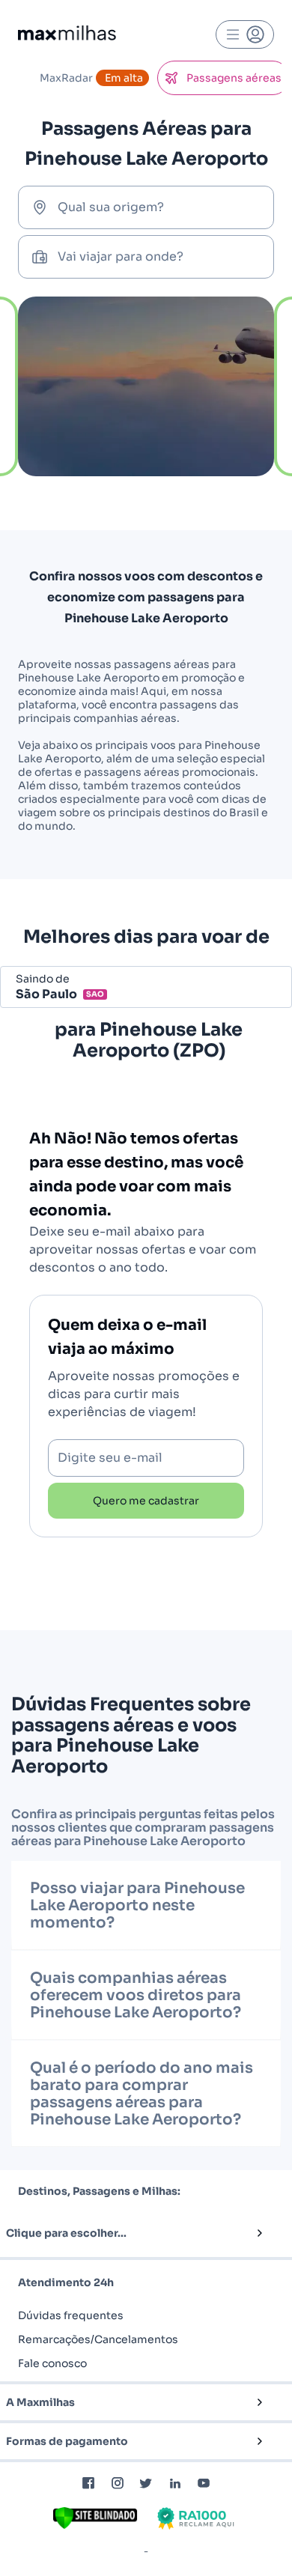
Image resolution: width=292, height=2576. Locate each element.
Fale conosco (52, 2363)
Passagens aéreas (234, 78)
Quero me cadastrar (146, 1501)
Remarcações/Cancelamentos (98, 2339)
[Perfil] (245, 34)
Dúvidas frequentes (71, 2315)
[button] (121, 2233)
